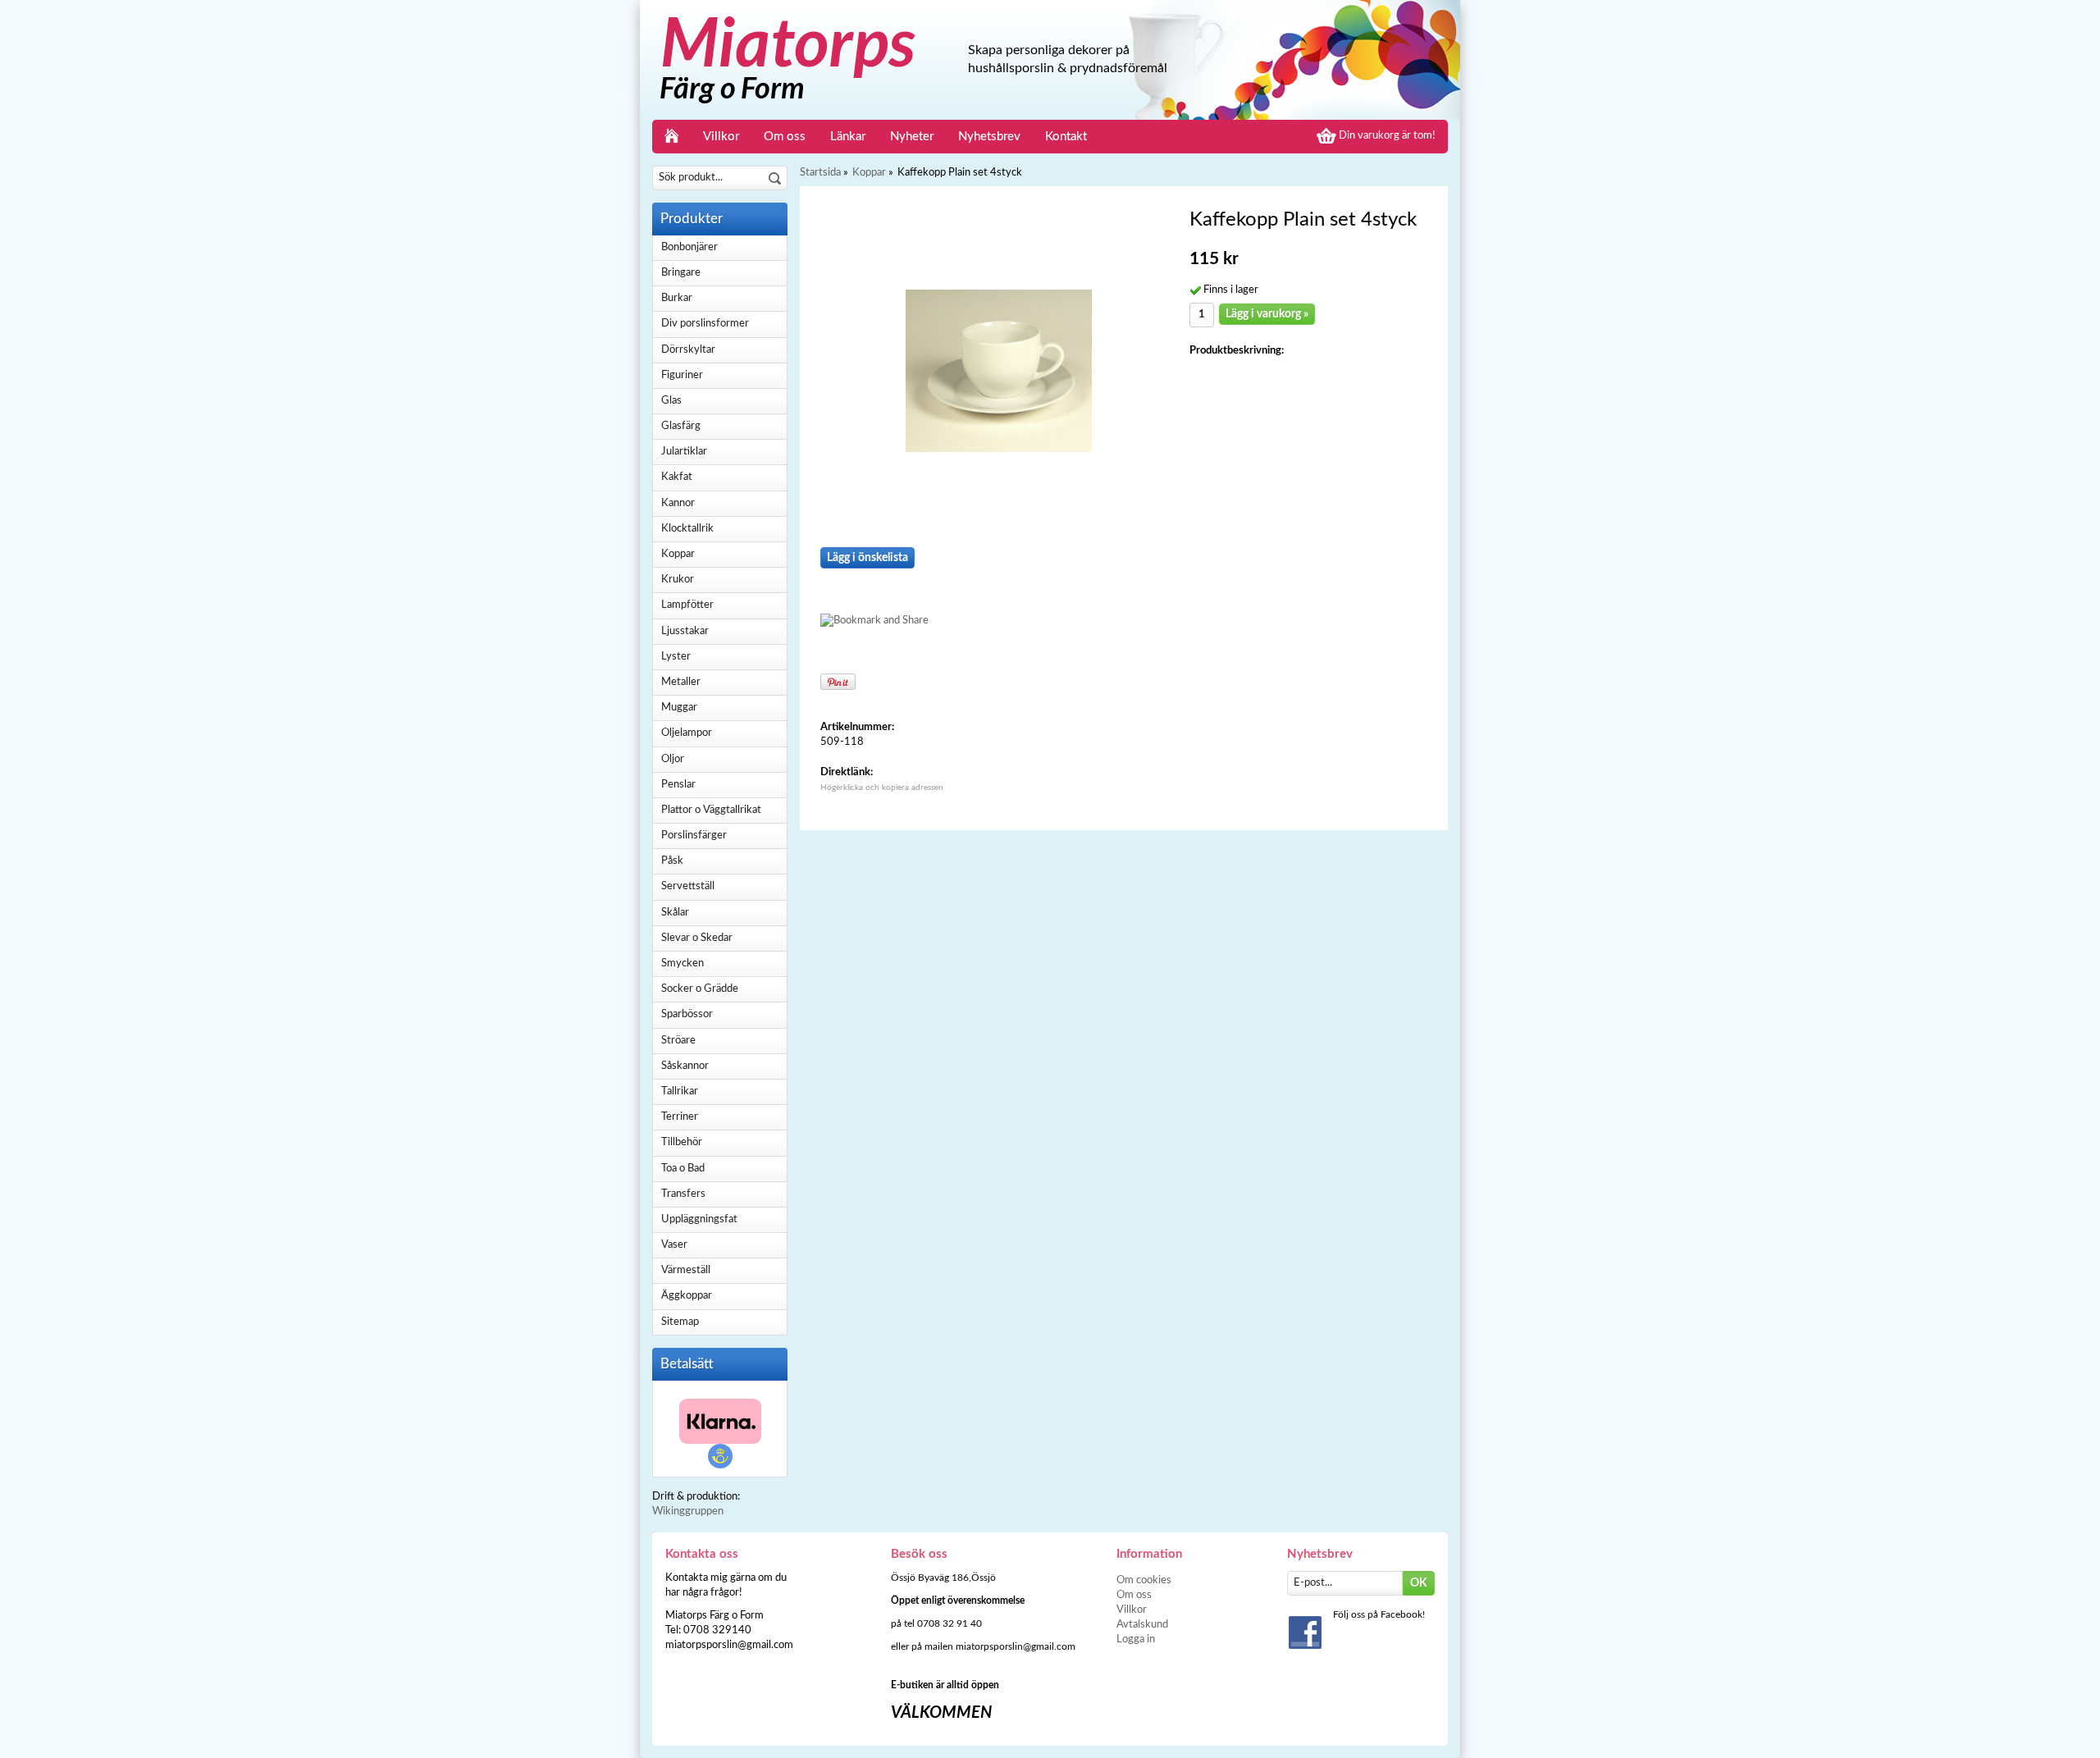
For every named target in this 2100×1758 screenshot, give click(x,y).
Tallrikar (680, 1091)
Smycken (682, 963)
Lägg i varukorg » (1267, 314)
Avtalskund (1142, 1625)
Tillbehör (682, 1142)
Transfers (683, 1194)
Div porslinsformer (705, 324)
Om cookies (1144, 1580)
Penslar (678, 785)
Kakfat (677, 477)
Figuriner (682, 375)
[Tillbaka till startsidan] (671, 137)
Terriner (680, 1117)
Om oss (785, 137)
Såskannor (685, 1066)
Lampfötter (687, 605)
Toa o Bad (683, 1169)
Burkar (677, 298)
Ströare (678, 1041)
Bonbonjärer (689, 247)
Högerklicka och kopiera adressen (882, 788)
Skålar (675, 913)
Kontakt (1066, 137)
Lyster (676, 657)
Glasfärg (681, 426)
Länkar (848, 137)
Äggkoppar (687, 1296)
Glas (671, 401)
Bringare (681, 273)
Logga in (1136, 1639)
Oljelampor (687, 733)
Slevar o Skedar (697, 938)
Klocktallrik (687, 529)
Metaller (681, 682)
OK (1419, 1583)
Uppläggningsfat (699, 1219)
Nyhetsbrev (989, 137)
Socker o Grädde (700, 989)
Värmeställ (686, 1270)
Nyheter (912, 137)
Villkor (721, 137)
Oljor (673, 759)
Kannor (678, 503)
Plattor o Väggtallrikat (711, 810)
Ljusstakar (685, 631)
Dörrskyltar (688, 350)
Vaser (674, 1245)
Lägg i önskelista (867, 558)
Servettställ (688, 886)
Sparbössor (687, 1014)
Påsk (672, 861)
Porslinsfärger (694, 836)
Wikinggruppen (688, 1511)
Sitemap (680, 1322)
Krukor (678, 580)
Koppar (678, 554)
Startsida (820, 173)
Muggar (679, 708)
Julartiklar (684, 452)
